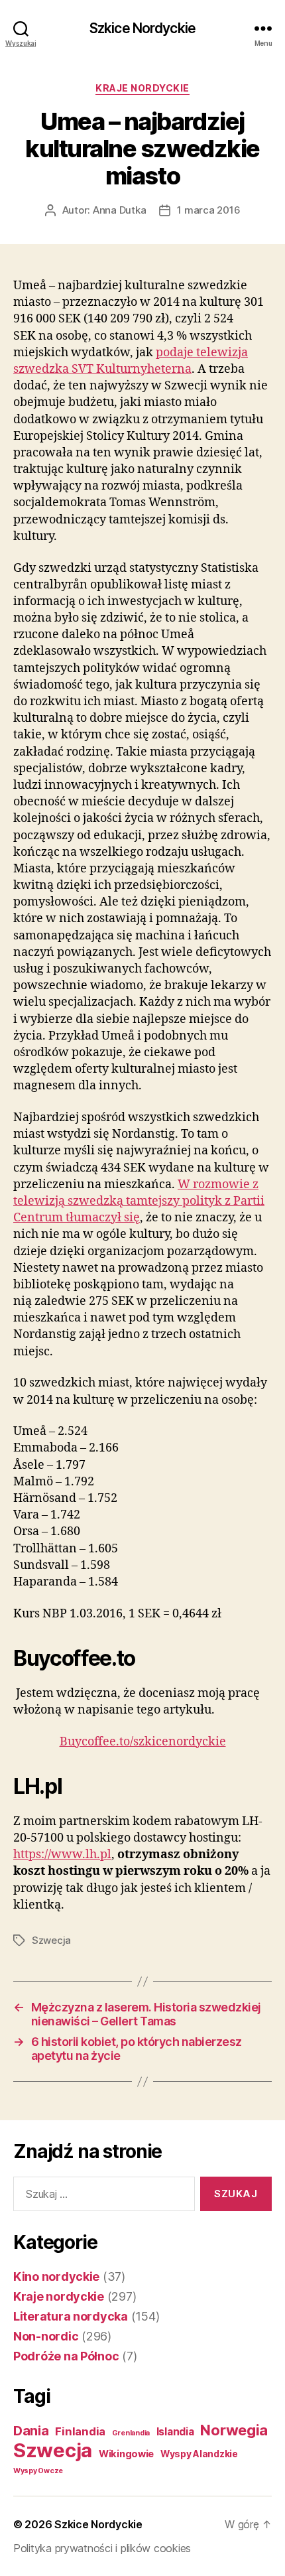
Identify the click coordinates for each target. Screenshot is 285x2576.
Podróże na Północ (66, 2356)
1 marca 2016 (208, 210)
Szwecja (51, 1940)
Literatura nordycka (71, 2316)
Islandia (175, 2432)
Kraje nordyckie (142, 88)
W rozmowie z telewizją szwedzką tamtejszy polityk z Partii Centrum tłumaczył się (139, 1201)
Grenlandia (131, 2433)
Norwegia (234, 2430)
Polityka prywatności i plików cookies (102, 2548)
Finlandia (80, 2431)
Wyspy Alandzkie (199, 2454)
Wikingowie (126, 2454)
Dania (31, 2431)
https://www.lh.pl (62, 1855)
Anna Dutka (119, 210)
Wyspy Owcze (38, 2471)
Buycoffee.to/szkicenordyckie (143, 1742)
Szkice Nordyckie (142, 28)
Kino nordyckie (56, 2276)
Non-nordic (46, 2336)
